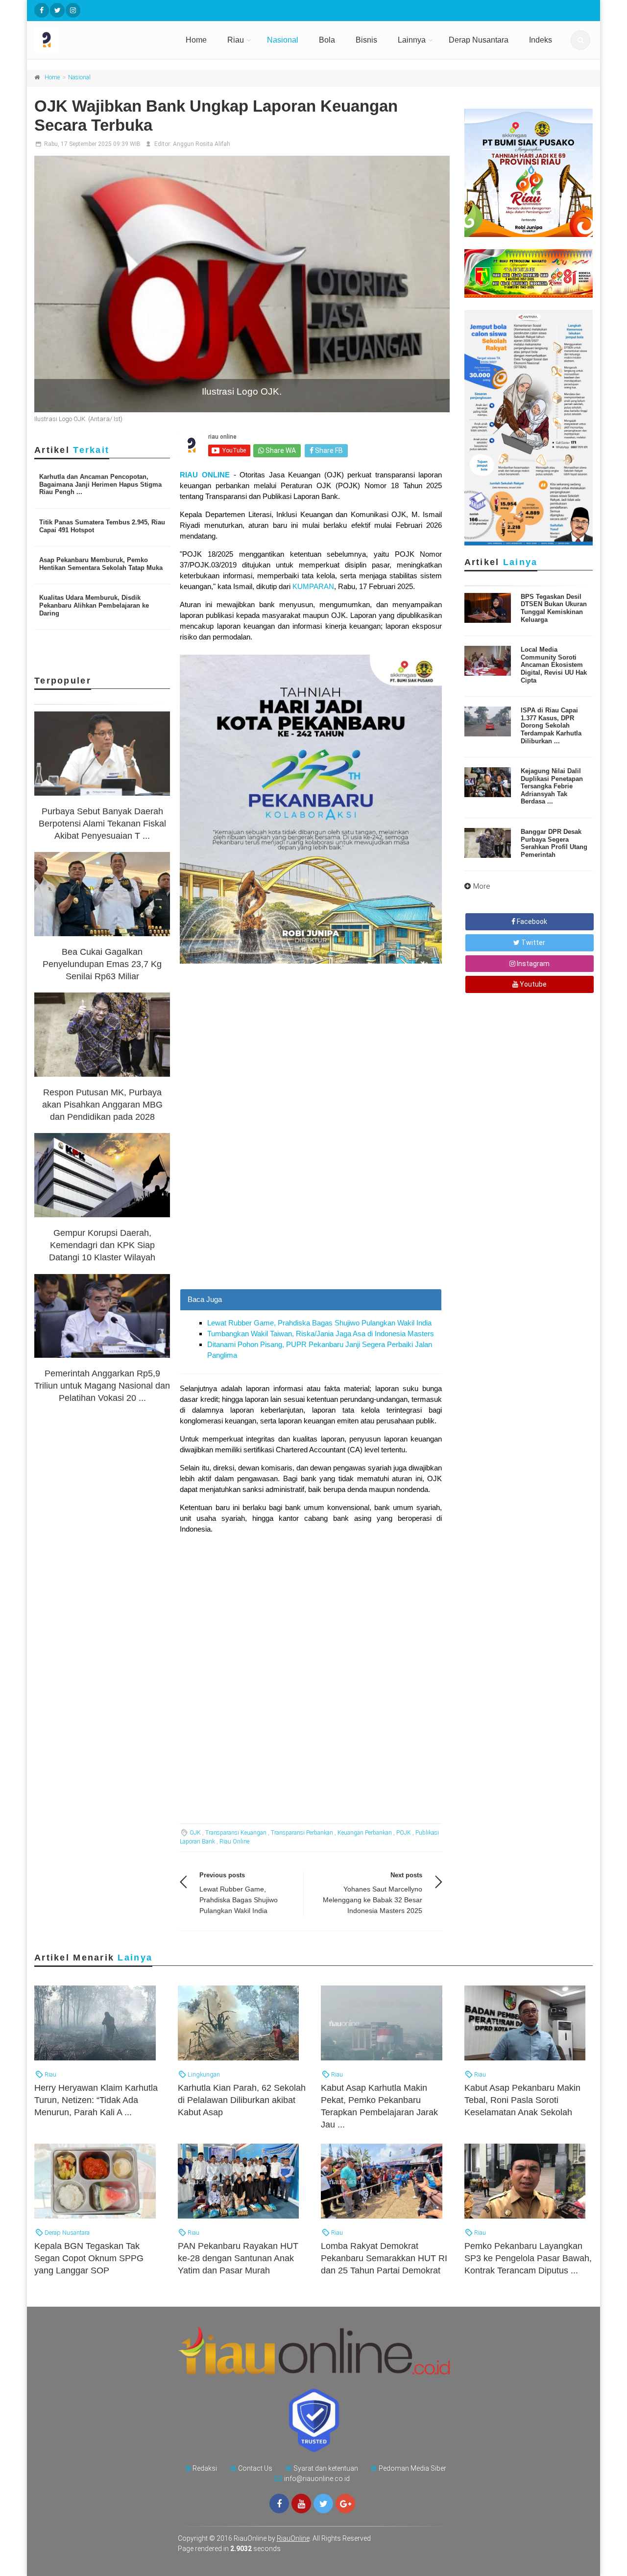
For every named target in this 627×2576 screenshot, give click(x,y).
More (482, 886)
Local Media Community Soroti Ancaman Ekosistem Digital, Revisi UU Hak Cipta (554, 665)
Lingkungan (203, 2074)
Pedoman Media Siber (412, 2468)
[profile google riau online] (345, 2504)
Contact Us (255, 2468)
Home (196, 40)
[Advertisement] (311, 1220)
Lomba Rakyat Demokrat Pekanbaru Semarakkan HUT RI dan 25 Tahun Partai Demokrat (384, 2258)
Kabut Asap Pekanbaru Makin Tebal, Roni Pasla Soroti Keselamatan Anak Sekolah (522, 2100)
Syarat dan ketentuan (326, 2468)
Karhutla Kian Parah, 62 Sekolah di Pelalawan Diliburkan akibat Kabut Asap (242, 2100)
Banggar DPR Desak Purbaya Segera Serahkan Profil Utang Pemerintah (554, 843)
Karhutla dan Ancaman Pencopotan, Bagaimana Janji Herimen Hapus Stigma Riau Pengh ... (100, 484)
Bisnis (366, 40)
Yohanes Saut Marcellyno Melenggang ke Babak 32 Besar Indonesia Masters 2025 (373, 1900)
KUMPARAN (313, 586)
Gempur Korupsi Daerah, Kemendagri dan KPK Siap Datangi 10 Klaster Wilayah (102, 1245)
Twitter (532, 943)
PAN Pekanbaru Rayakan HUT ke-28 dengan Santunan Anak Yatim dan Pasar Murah (238, 2258)
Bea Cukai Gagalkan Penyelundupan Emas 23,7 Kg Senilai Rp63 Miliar (102, 964)
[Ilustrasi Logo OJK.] (242, 284)
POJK (404, 1833)
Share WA (280, 450)
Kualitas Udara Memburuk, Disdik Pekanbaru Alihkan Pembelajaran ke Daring (94, 605)
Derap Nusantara (479, 40)
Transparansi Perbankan (302, 1833)
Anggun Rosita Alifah (202, 144)
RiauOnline (293, 2538)
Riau (236, 40)
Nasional (283, 40)
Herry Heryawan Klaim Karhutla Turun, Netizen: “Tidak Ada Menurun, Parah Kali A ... (96, 2100)
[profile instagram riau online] (73, 10)
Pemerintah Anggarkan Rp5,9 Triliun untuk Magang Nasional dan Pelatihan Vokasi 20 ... (102, 1386)
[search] (580, 40)
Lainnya (412, 40)
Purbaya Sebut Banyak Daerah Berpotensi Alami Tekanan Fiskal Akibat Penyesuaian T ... (102, 824)
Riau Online (234, 1842)
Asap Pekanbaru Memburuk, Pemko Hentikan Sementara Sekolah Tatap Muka (101, 564)
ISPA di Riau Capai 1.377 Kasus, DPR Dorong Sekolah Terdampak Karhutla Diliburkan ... (551, 725)
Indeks (541, 40)
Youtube (532, 984)
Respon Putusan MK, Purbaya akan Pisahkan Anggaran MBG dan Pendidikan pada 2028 (102, 1105)
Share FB (328, 450)
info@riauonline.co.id (317, 2479)
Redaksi (205, 2468)
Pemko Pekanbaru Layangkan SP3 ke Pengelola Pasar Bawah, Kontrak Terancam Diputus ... (528, 2258)
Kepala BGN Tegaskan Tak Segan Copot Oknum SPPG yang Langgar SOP (89, 2258)
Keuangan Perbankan (365, 1833)
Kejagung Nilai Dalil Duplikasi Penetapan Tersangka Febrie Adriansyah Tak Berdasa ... (552, 786)
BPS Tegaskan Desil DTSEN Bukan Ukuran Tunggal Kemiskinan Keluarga (554, 608)
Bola (327, 40)
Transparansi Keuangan (236, 1833)
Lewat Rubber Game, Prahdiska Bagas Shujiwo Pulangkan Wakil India (319, 1323)
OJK (195, 1833)
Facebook (531, 922)
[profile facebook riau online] (42, 10)
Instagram (532, 964)
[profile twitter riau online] (57, 10)
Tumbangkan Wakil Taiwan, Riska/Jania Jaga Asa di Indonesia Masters (321, 1334)
